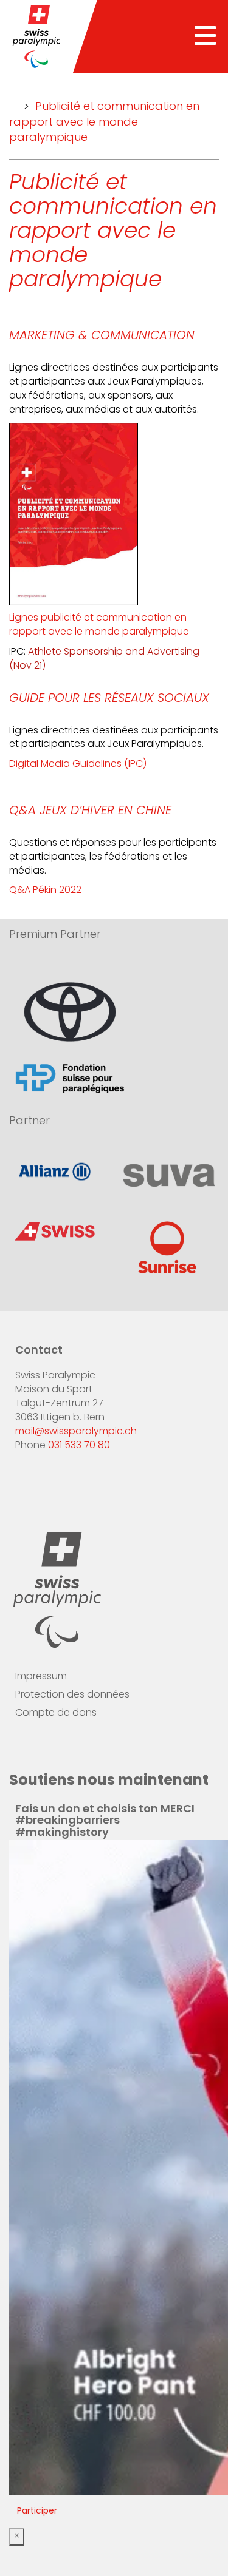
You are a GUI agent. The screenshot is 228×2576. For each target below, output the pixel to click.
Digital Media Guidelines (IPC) (78, 764)
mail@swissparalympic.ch (76, 1432)
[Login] (96, 1750)
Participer (37, 2511)
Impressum (41, 1677)
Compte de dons (56, 1713)
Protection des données (72, 1695)
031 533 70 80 (79, 1446)
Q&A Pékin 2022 (45, 891)
